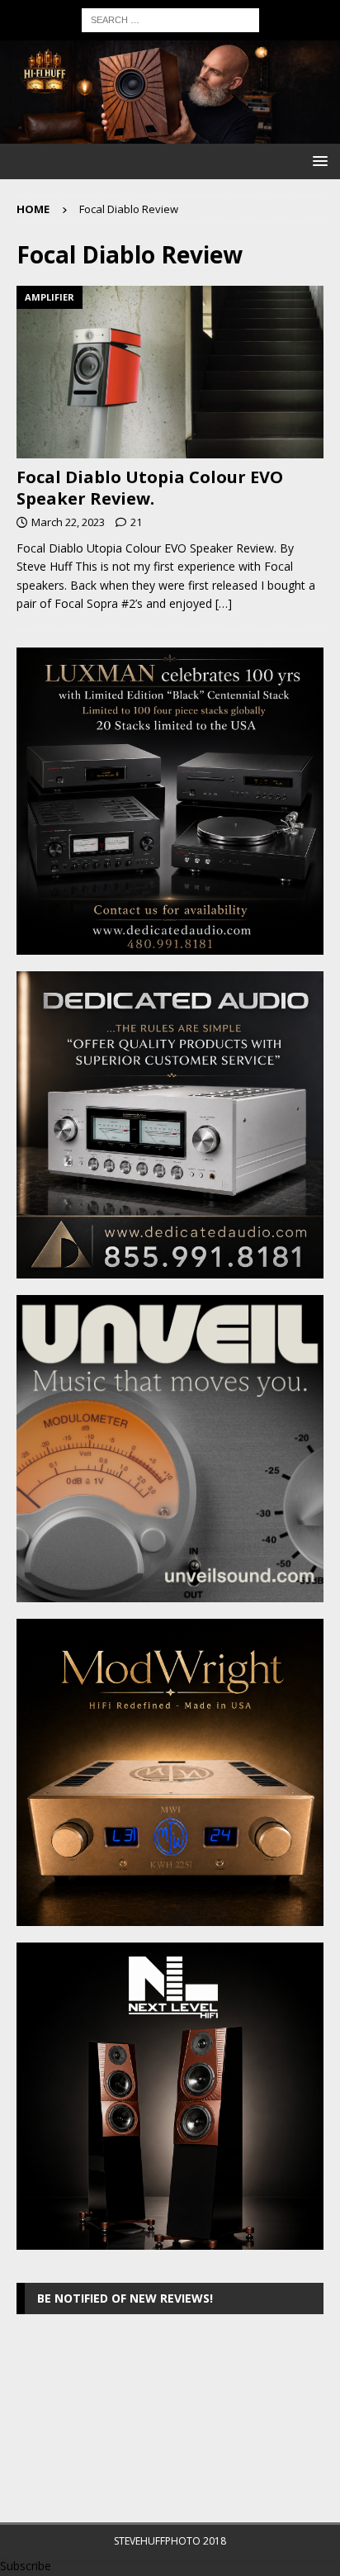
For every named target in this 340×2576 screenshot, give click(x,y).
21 (136, 522)
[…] (224, 603)
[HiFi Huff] (170, 134)
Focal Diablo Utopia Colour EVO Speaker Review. (150, 488)
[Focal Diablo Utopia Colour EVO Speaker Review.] (170, 372)
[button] (317, 161)
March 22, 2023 (68, 522)
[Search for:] (170, 19)
